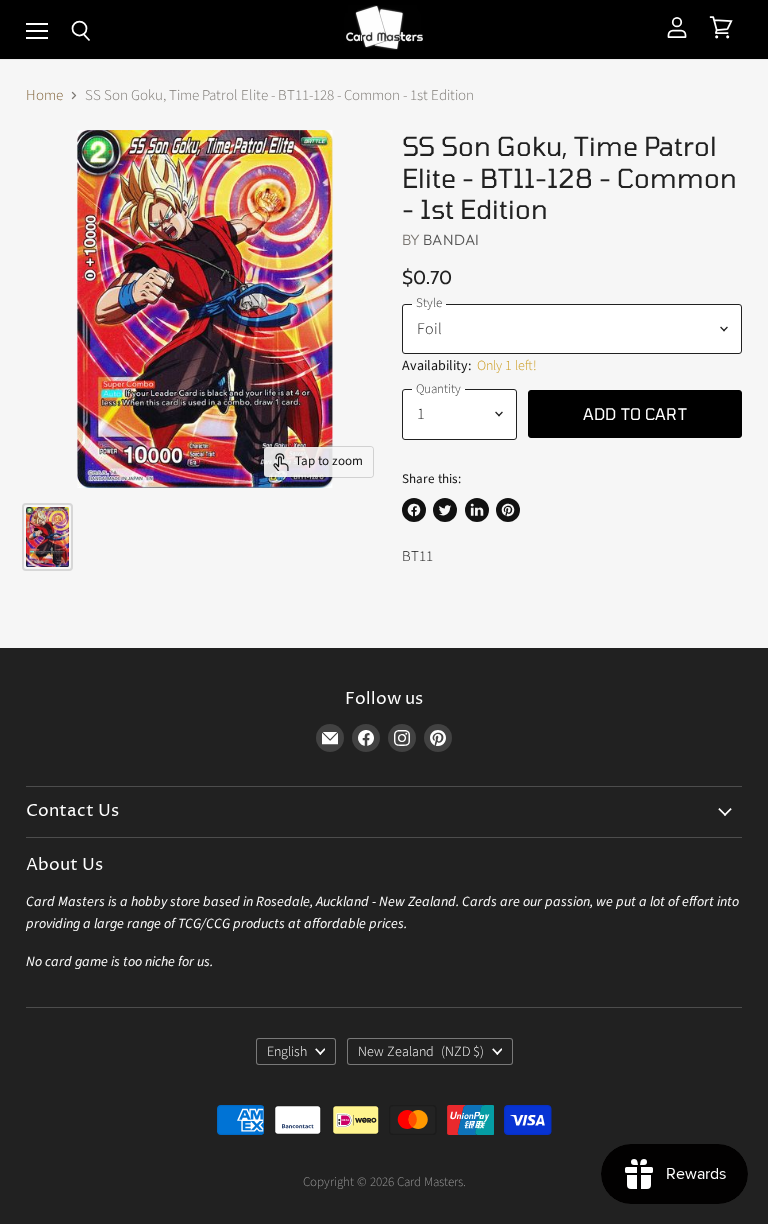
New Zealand (421, 1052)
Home (44, 95)
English (287, 1052)
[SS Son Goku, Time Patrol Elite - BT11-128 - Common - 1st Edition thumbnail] (47, 537)
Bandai (451, 239)
